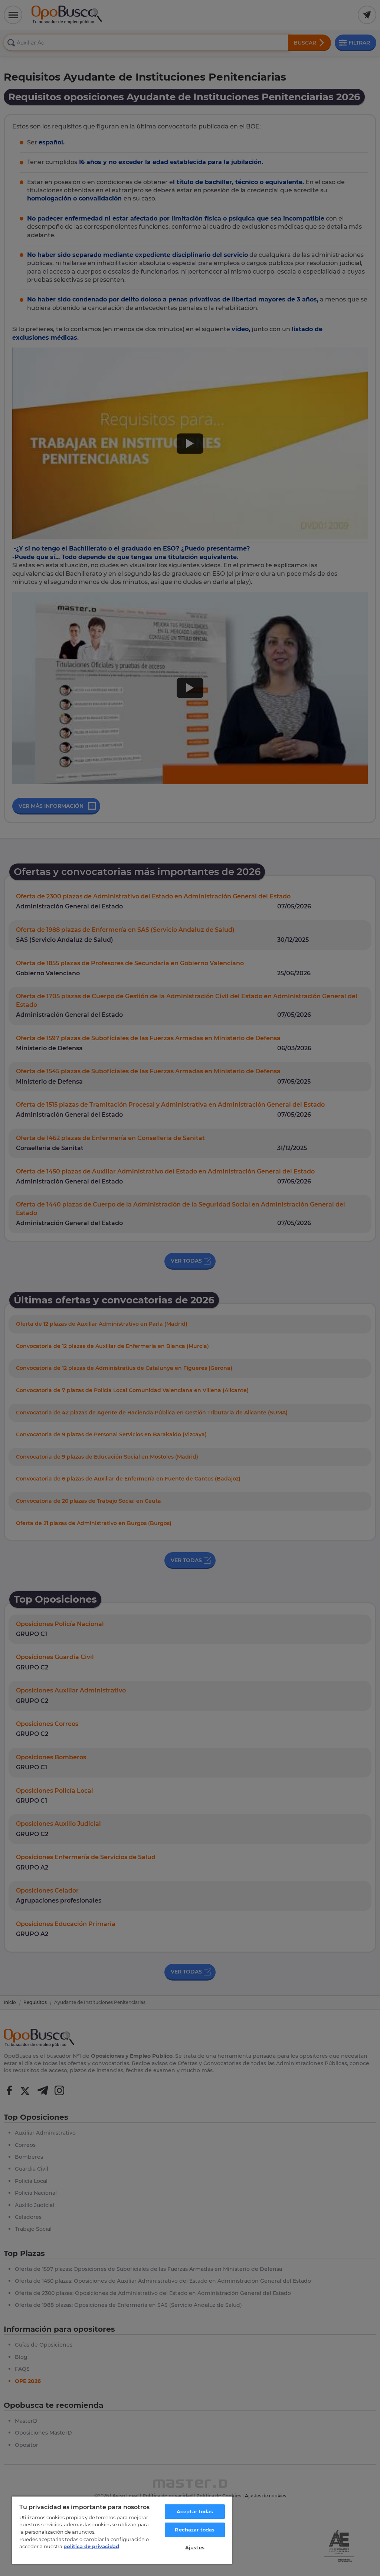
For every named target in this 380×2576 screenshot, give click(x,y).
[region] (122, 2530)
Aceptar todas (195, 2511)
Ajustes (195, 2547)
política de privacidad (91, 2546)
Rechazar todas (195, 2530)
